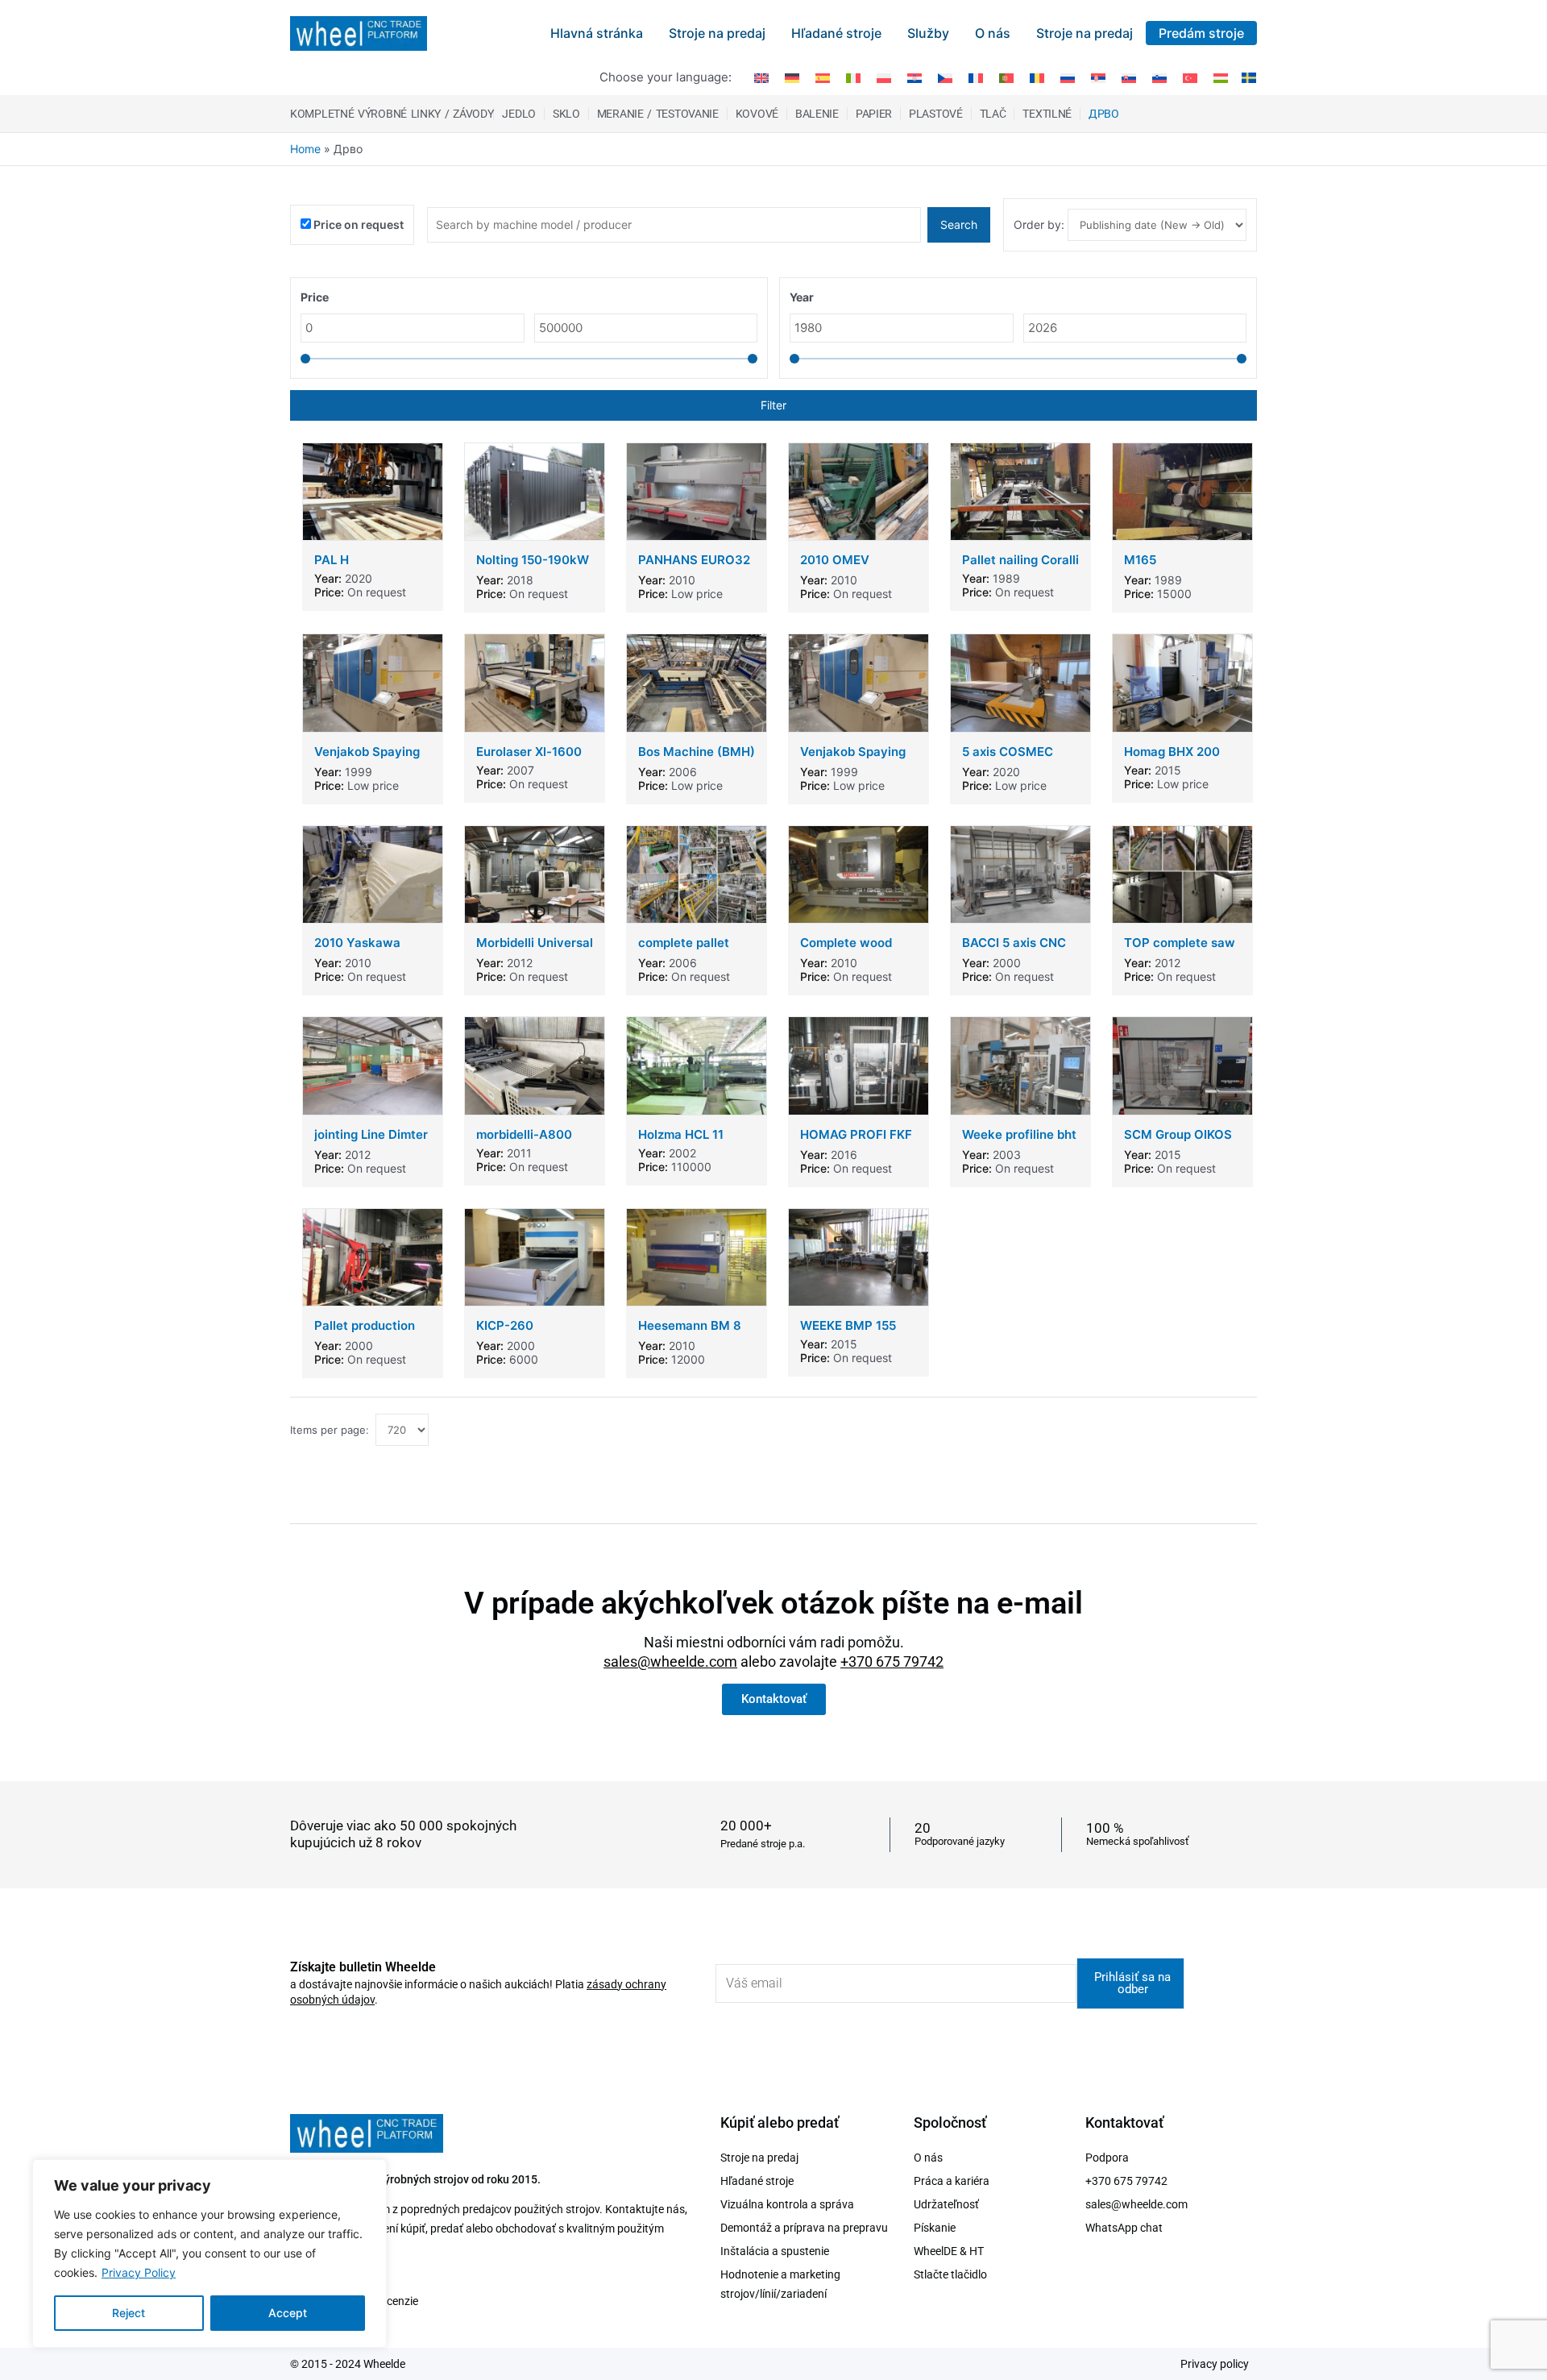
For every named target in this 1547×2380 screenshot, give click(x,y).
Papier (874, 114)
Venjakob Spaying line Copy (367, 759)
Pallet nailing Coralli (1020, 560)
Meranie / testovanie (658, 114)
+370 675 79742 (892, 1661)
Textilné (1047, 114)
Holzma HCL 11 (681, 1134)
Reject (129, 2313)
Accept (288, 2313)
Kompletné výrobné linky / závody (392, 114)
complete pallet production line (684, 950)
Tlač (993, 114)
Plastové (936, 114)
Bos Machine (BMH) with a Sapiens (697, 759)
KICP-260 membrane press (525, 1333)
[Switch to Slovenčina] (1129, 77)
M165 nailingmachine (1168, 567)
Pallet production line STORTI (365, 1333)
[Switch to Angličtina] (761, 77)
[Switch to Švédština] (1246, 77)
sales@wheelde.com (670, 1661)
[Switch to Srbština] (1098, 77)
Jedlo (519, 114)
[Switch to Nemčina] (792, 77)
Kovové (757, 114)
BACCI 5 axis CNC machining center (1014, 950)
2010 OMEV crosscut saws (843, 567)
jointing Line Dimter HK (371, 1142)
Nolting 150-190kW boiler (533, 567)
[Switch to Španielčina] (823, 77)
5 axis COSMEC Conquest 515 (1008, 759)
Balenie (817, 114)
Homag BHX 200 (1172, 752)
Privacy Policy (139, 2272)
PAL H (332, 560)
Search (959, 224)
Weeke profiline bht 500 (1019, 1142)
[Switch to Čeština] (945, 77)
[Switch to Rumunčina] (1037, 77)
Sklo (566, 114)
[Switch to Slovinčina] (1159, 77)
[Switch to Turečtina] (1190, 77)
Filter (773, 405)
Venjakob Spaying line (853, 759)
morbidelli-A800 (524, 1134)
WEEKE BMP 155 (848, 1325)
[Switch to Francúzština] (976, 77)
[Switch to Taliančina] (853, 77)
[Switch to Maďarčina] (1221, 77)
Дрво (1104, 114)
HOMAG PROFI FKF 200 (856, 1142)
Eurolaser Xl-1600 (529, 752)
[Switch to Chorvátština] (915, 77)
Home (305, 149)
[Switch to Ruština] (1068, 77)
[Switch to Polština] (884, 77)
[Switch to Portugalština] (1006, 77)
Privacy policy (1215, 2364)
